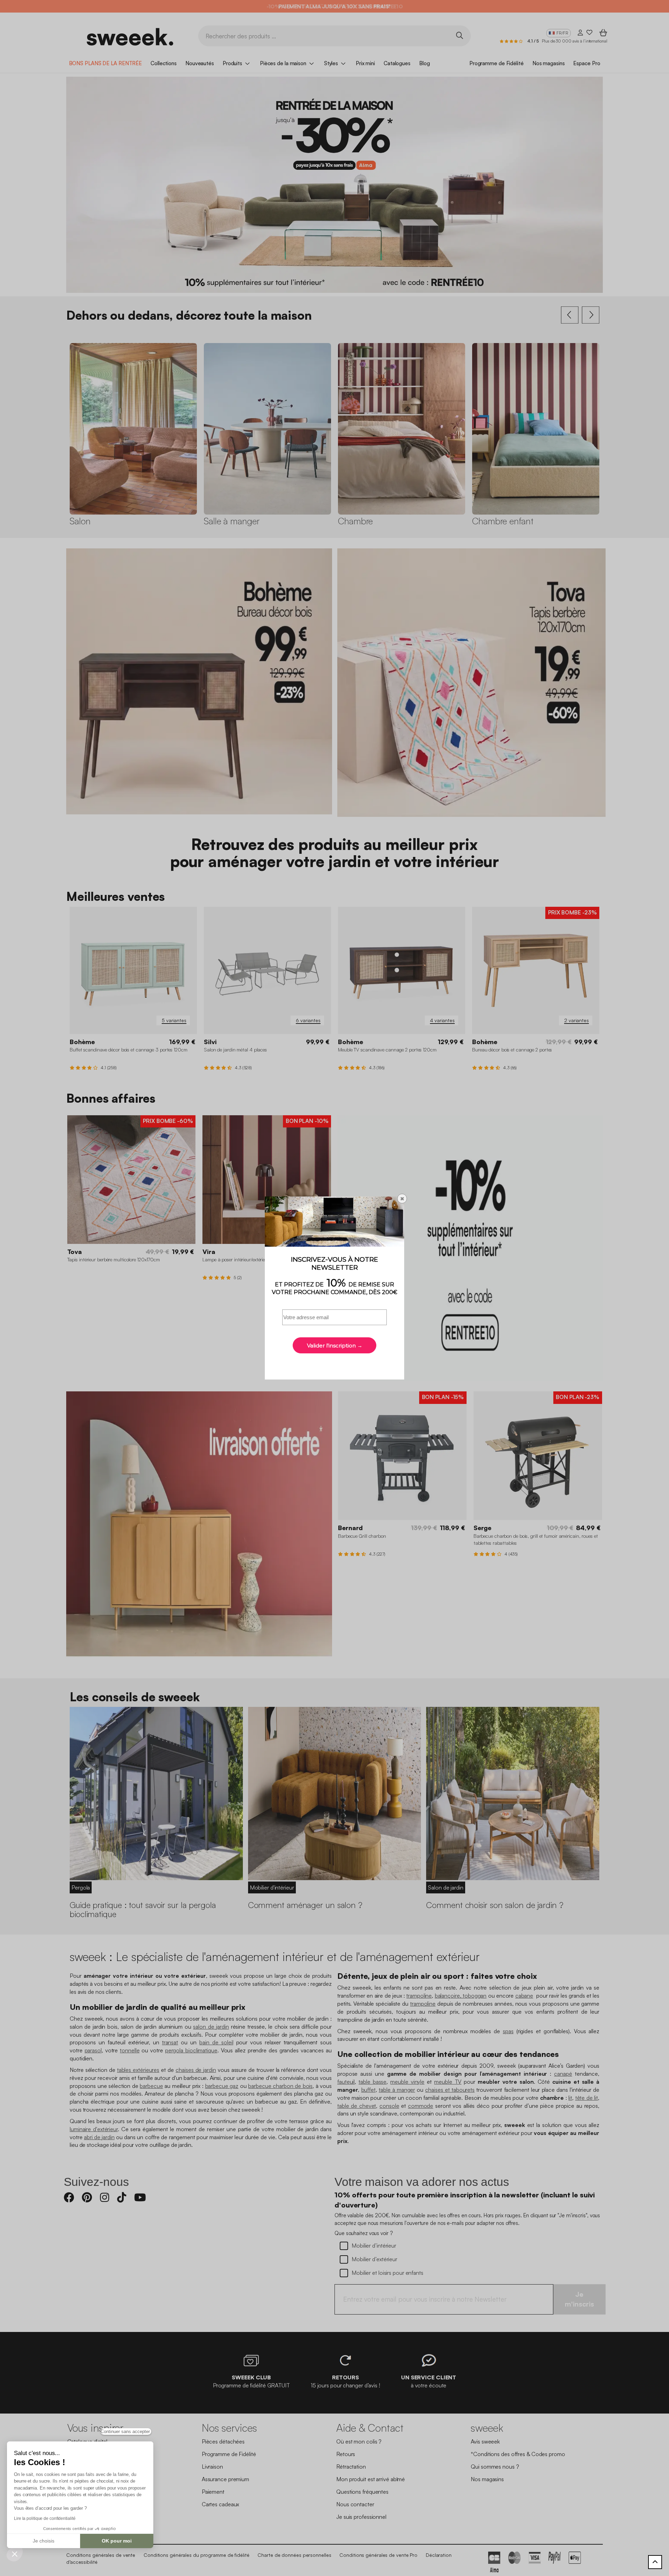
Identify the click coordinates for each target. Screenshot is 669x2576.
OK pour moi (117, 2541)
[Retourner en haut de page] (655, 2562)
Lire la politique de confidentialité (45, 2518)
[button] (15, 2554)
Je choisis (44, 2541)
